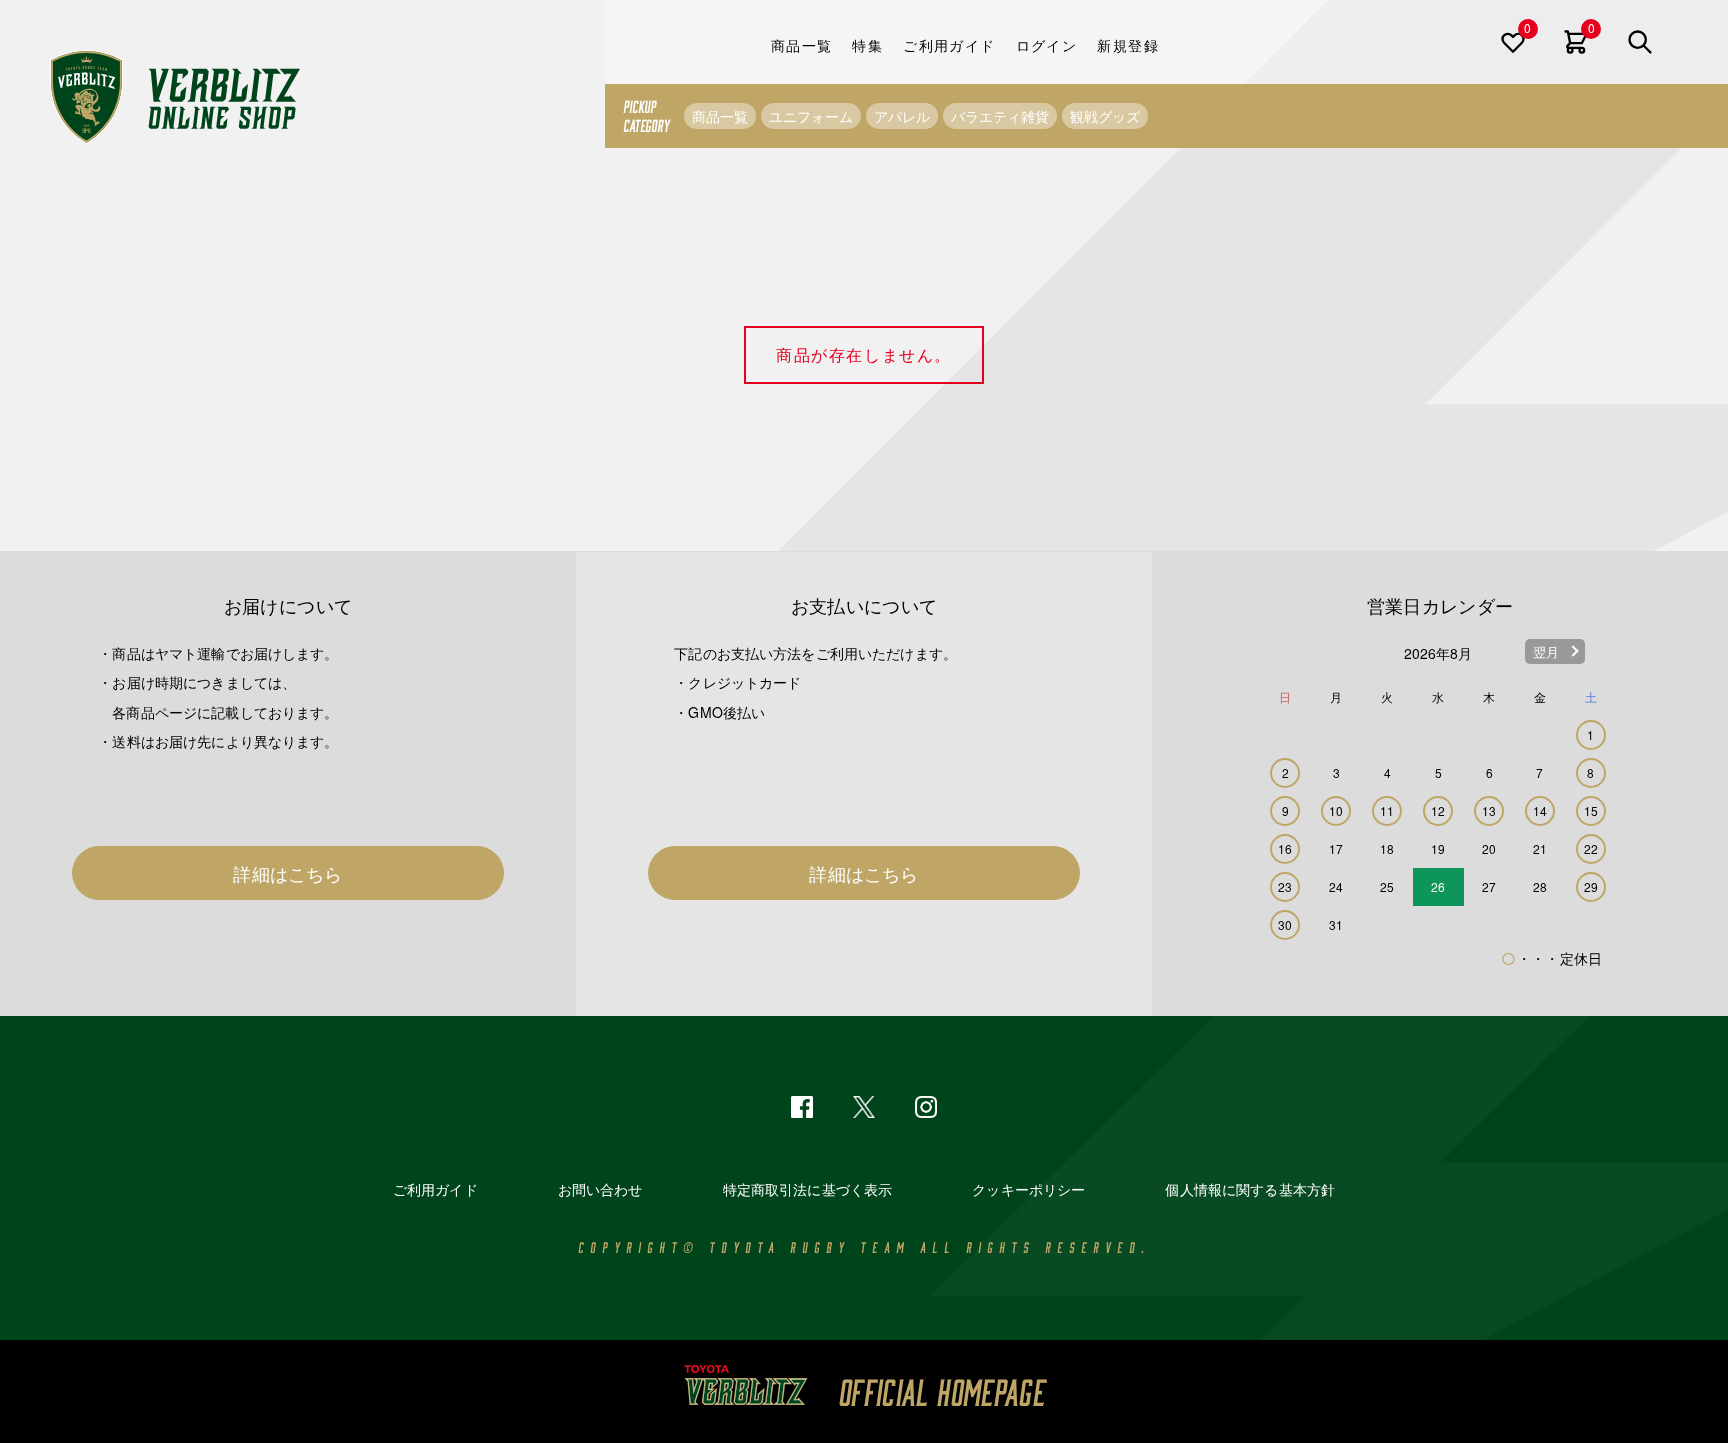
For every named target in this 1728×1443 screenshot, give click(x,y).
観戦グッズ (1105, 116)
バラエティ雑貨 (1000, 116)
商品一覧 (720, 116)
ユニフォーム (811, 116)
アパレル (902, 116)
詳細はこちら (287, 873)
